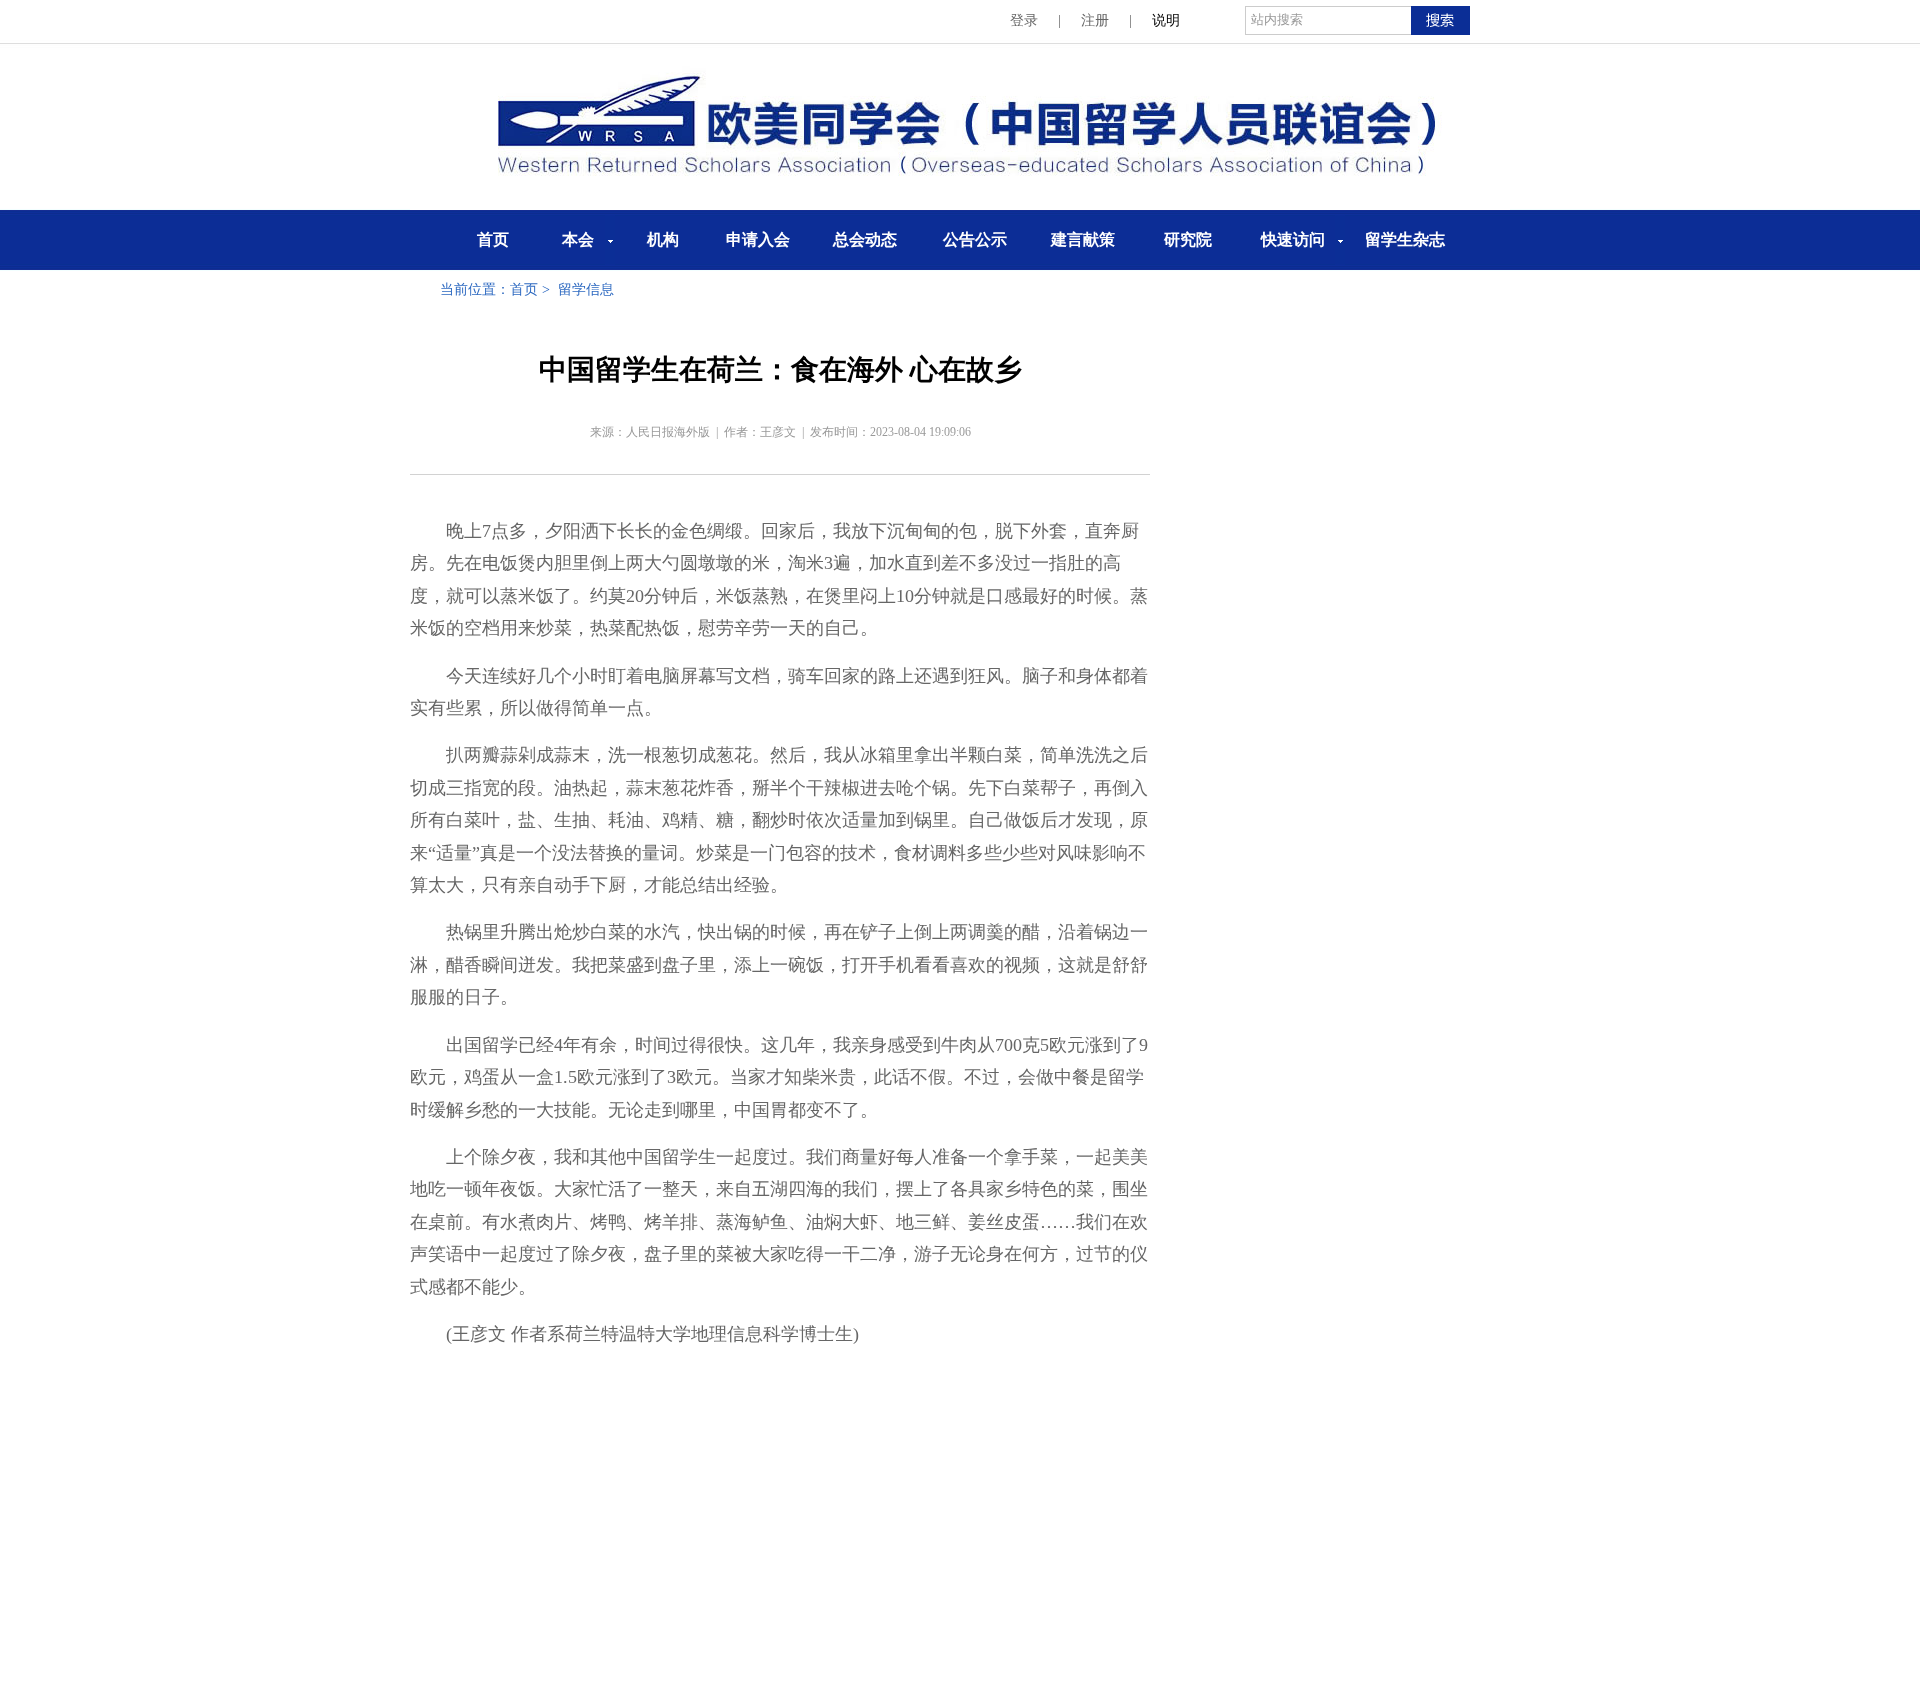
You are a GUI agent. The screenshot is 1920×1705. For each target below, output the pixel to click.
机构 (663, 239)
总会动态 (865, 239)
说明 (1166, 20)
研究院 (1188, 239)
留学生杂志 (1405, 239)
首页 (493, 239)
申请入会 (758, 239)
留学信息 (586, 289)
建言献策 (1083, 239)
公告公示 (975, 239)
